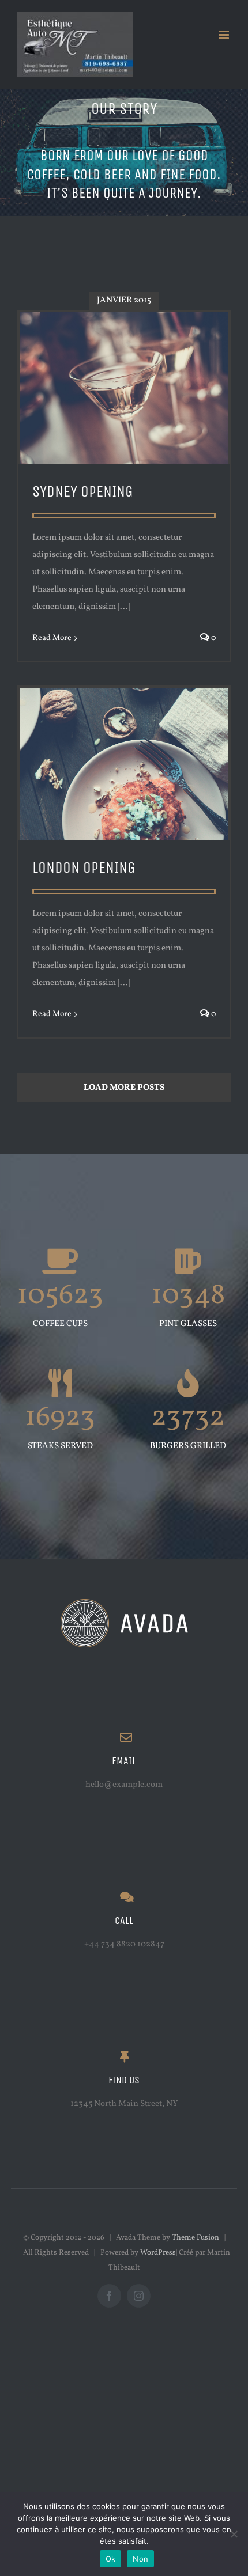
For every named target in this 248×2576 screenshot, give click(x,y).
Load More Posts (124, 1088)
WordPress (158, 2253)
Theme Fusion (196, 2238)
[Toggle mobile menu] (225, 35)
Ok (111, 2559)
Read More (52, 638)
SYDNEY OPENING (83, 492)
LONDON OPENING (84, 868)
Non (140, 2559)
